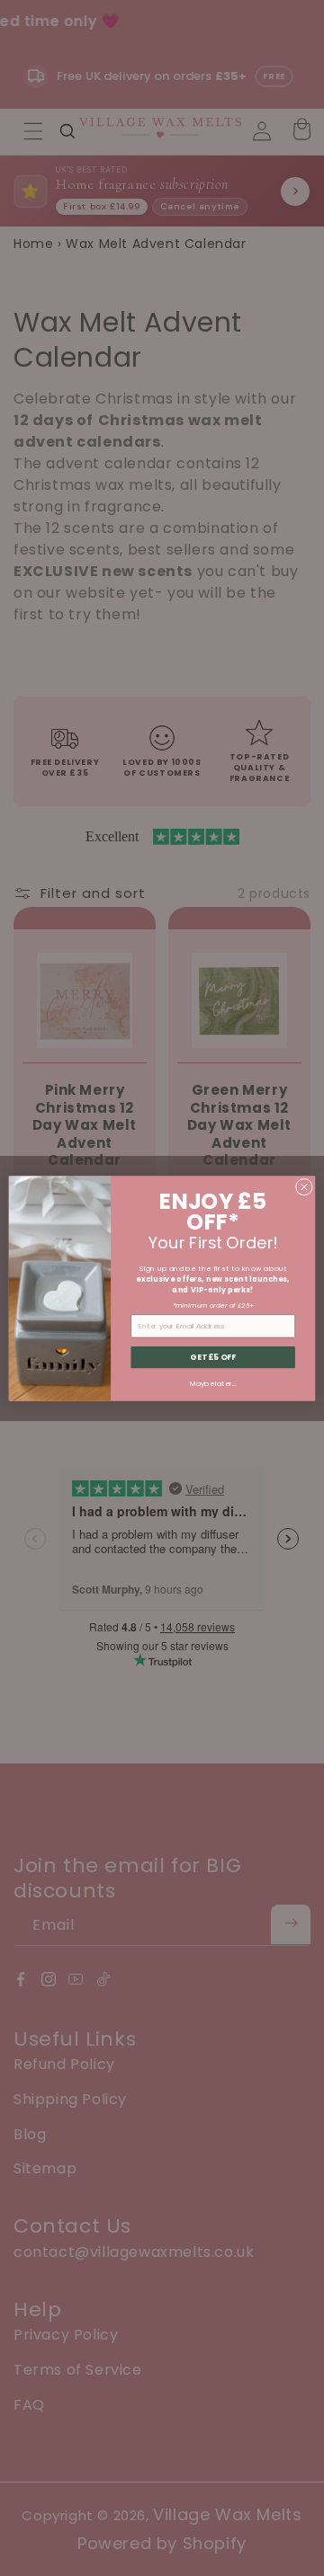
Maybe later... (213, 1383)
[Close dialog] (304, 1187)
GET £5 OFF (213, 1356)
